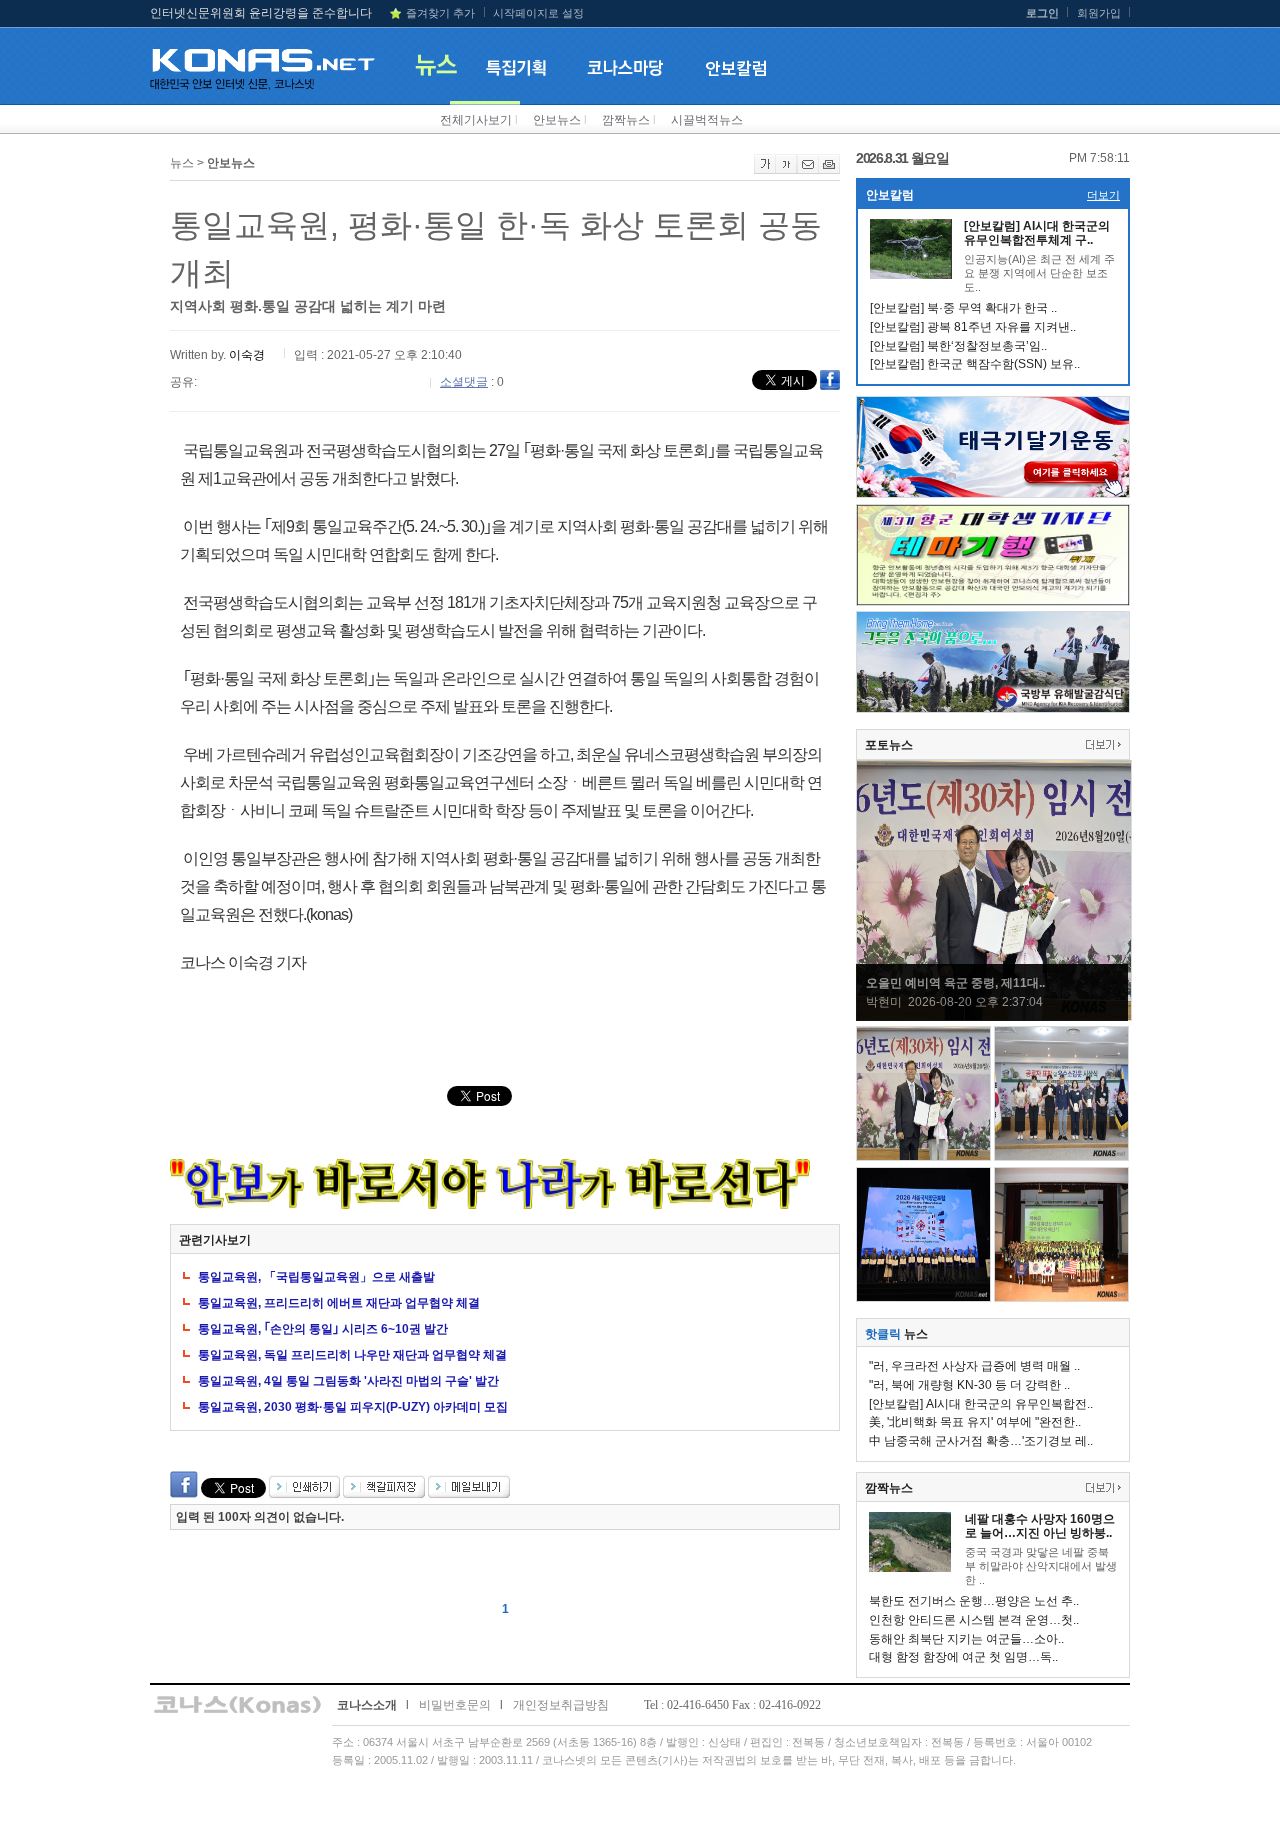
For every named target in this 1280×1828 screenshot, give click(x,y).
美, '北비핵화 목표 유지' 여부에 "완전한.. (975, 1422)
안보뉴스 (557, 120)
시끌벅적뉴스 (707, 120)
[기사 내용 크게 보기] (765, 170)
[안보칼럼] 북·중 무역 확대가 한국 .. (963, 308)
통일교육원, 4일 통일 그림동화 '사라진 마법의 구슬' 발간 (348, 1381)
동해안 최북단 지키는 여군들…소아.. (966, 1639)
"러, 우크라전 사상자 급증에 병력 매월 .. (974, 1366)
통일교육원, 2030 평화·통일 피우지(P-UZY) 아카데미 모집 (353, 1407)
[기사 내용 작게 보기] (786, 170)
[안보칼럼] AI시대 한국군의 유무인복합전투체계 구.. (1037, 233)
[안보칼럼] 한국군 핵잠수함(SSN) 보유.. (975, 364)
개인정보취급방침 (561, 1705)
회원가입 (1099, 13)
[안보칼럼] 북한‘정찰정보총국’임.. (958, 346)
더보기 (1103, 195)
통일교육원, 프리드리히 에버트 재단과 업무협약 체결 (339, 1303)
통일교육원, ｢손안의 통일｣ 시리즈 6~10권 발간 (323, 1329)
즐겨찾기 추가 (440, 13)
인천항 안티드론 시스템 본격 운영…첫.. (974, 1620)
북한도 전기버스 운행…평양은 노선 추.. (974, 1601)
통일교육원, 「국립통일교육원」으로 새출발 (316, 1277)
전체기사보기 (476, 120)
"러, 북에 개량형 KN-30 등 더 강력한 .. (969, 1385)
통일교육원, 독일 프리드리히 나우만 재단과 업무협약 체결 (352, 1355)
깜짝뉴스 (626, 120)
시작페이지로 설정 (538, 13)
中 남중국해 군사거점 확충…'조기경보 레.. (981, 1441)
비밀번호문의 (455, 1705)
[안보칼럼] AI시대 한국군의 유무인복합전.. (981, 1404)
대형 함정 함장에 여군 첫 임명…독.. (963, 1657)
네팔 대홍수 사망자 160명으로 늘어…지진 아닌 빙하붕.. (1040, 1526)
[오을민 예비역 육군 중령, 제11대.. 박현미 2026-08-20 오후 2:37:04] (994, 1017)
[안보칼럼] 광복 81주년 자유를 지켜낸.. (973, 327)
